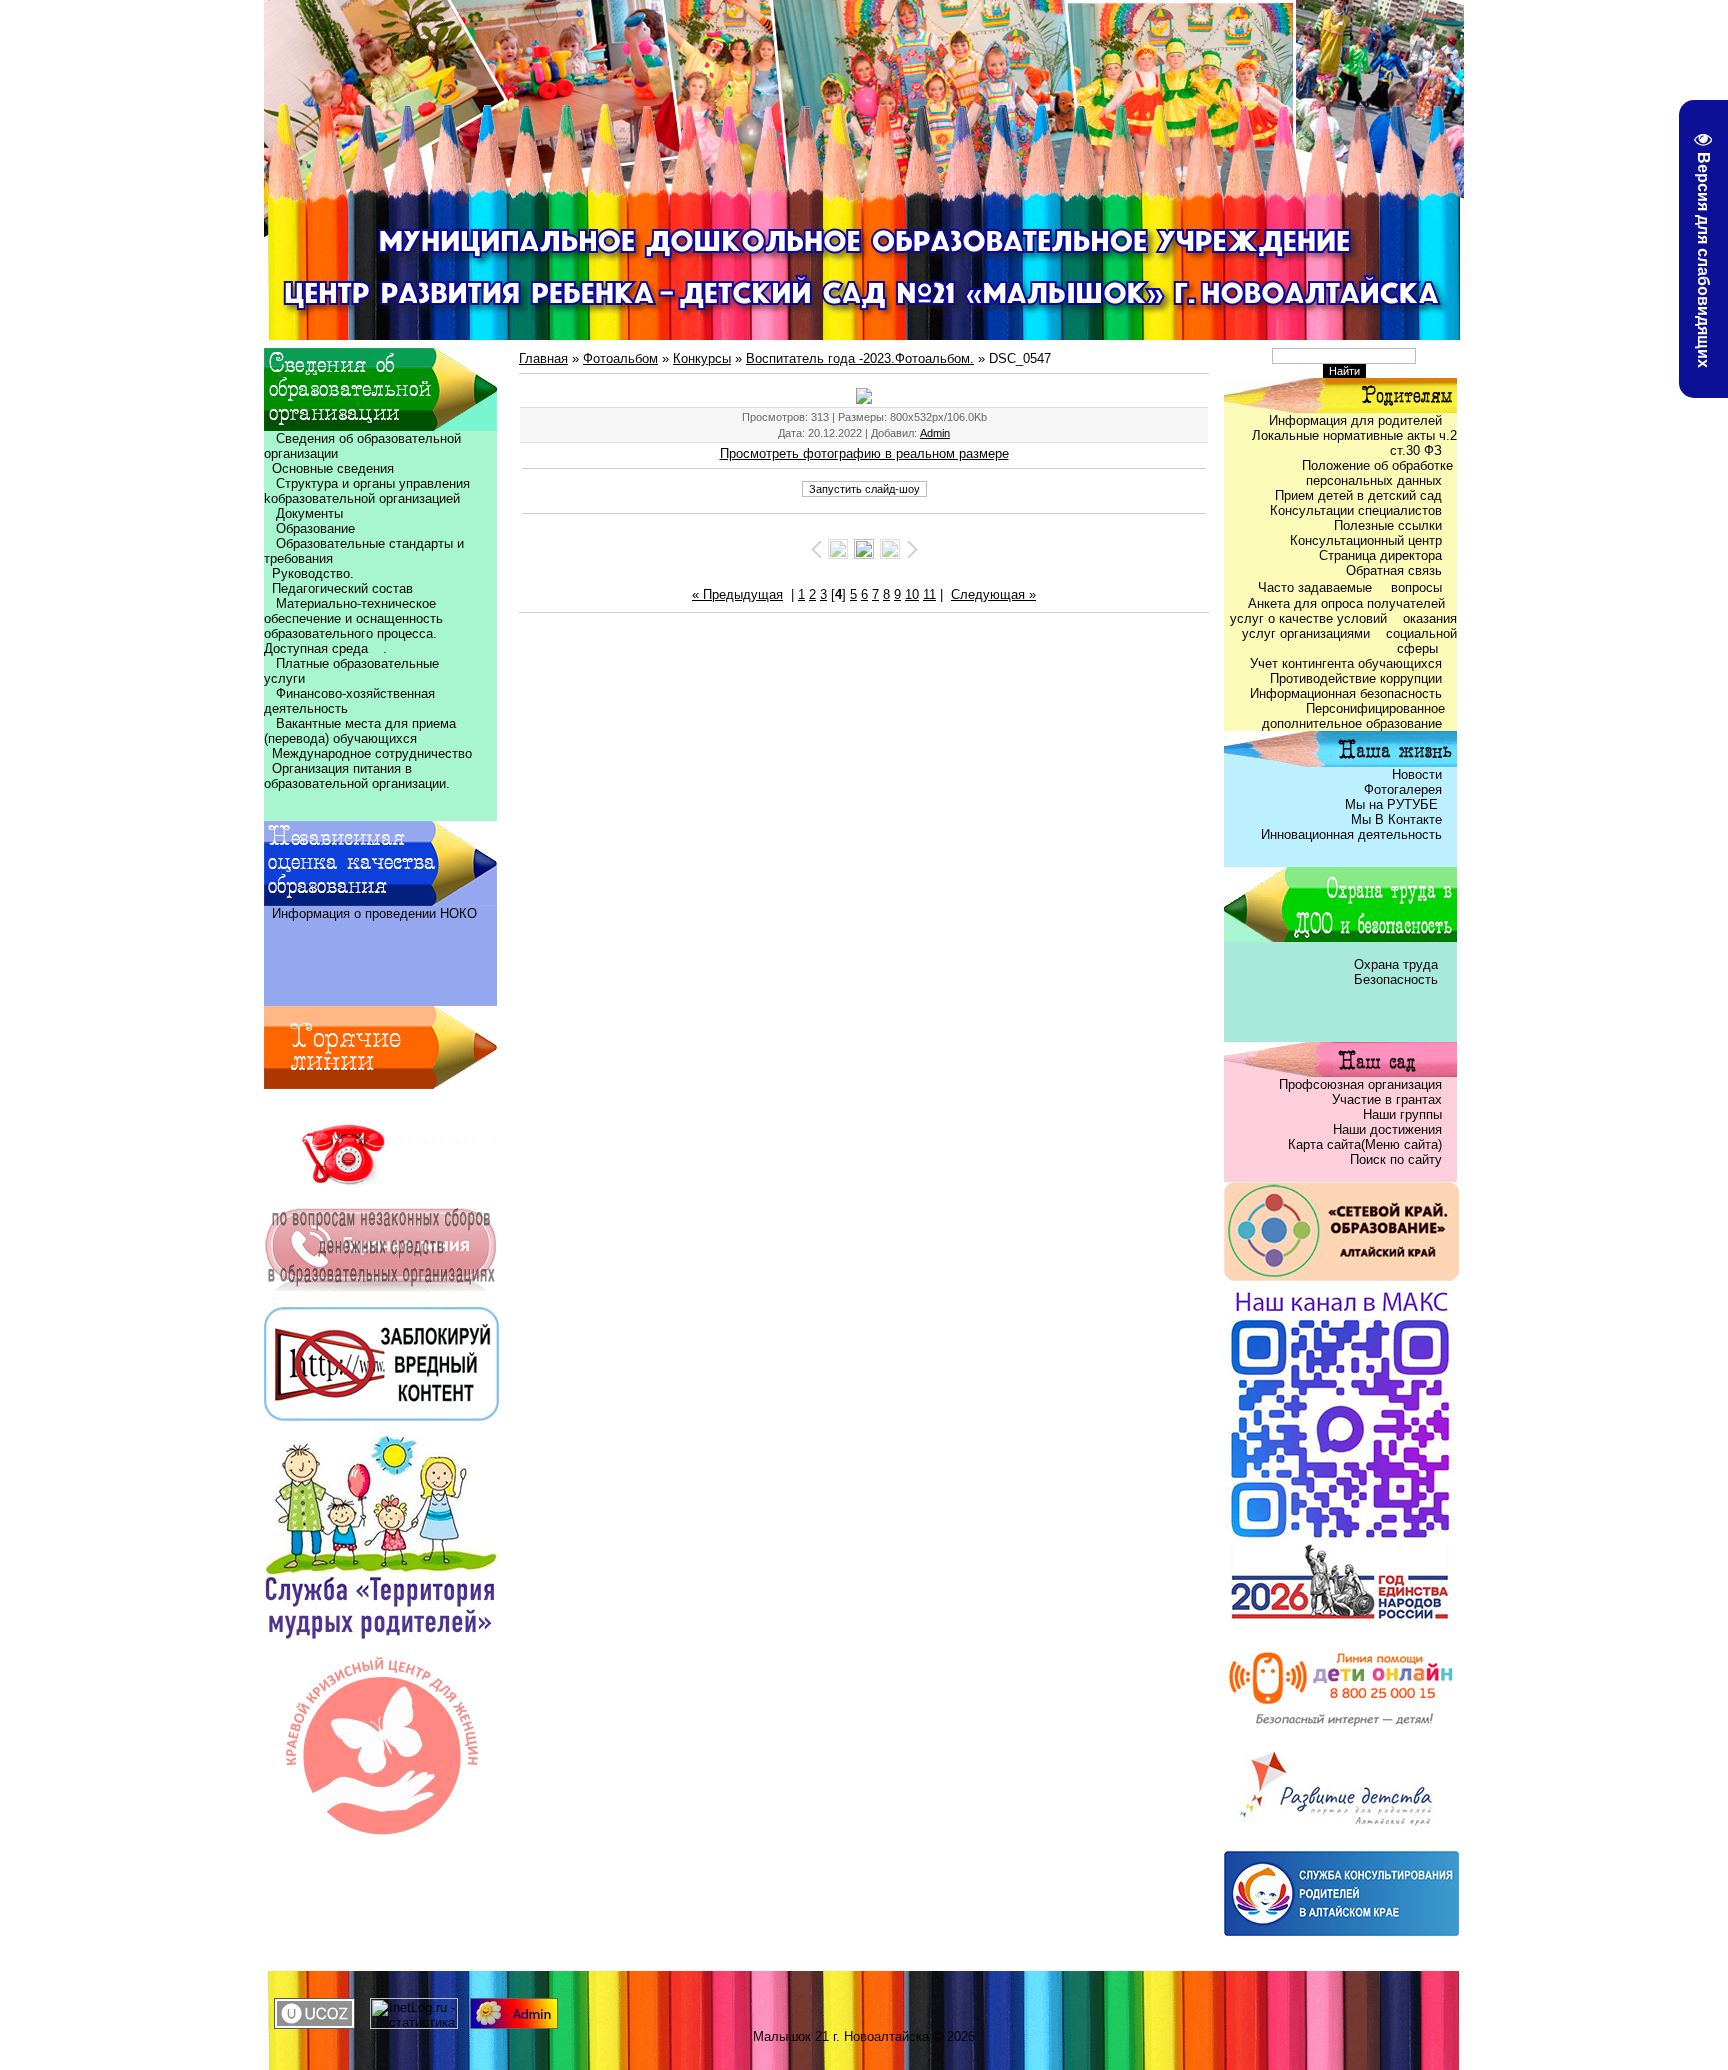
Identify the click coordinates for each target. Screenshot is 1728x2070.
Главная (543, 358)
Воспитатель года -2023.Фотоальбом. (860, 358)
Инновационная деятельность (1351, 834)
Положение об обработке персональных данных (1379, 473)
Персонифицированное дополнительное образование (1359, 716)
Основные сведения (329, 468)
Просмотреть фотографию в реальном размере (864, 453)
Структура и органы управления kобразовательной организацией (367, 491)
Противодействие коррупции (1356, 678)
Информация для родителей (1355, 420)
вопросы (1416, 587)
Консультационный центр (1366, 540)
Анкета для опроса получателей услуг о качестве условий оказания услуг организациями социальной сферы (1343, 626)
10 (912, 594)
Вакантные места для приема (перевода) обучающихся (360, 731)
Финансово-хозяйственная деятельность (349, 701)
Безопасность (1396, 979)
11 (929, 594)
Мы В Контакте (1396, 819)
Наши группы (1402, 1114)
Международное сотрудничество (372, 753)
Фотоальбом (620, 358)
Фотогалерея (1403, 789)
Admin (935, 433)
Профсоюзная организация (1360, 1084)
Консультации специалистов (1356, 510)
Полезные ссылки (1388, 525)
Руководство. (313, 573)
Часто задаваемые (1317, 587)
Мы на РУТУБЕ (1393, 804)
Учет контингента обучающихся (1346, 663)
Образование (309, 528)
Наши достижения (1387, 1129)
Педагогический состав (338, 588)
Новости (1417, 774)
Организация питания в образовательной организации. (357, 776)
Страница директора (1380, 555)
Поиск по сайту (1396, 1159)
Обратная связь (1394, 570)
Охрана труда (1398, 964)
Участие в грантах (1385, 1099)
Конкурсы (702, 358)
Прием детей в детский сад (1358, 495)
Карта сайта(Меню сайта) (1365, 1144)
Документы (309, 513)
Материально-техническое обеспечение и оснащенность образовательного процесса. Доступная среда (356, 626)
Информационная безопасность (1346, 693)
